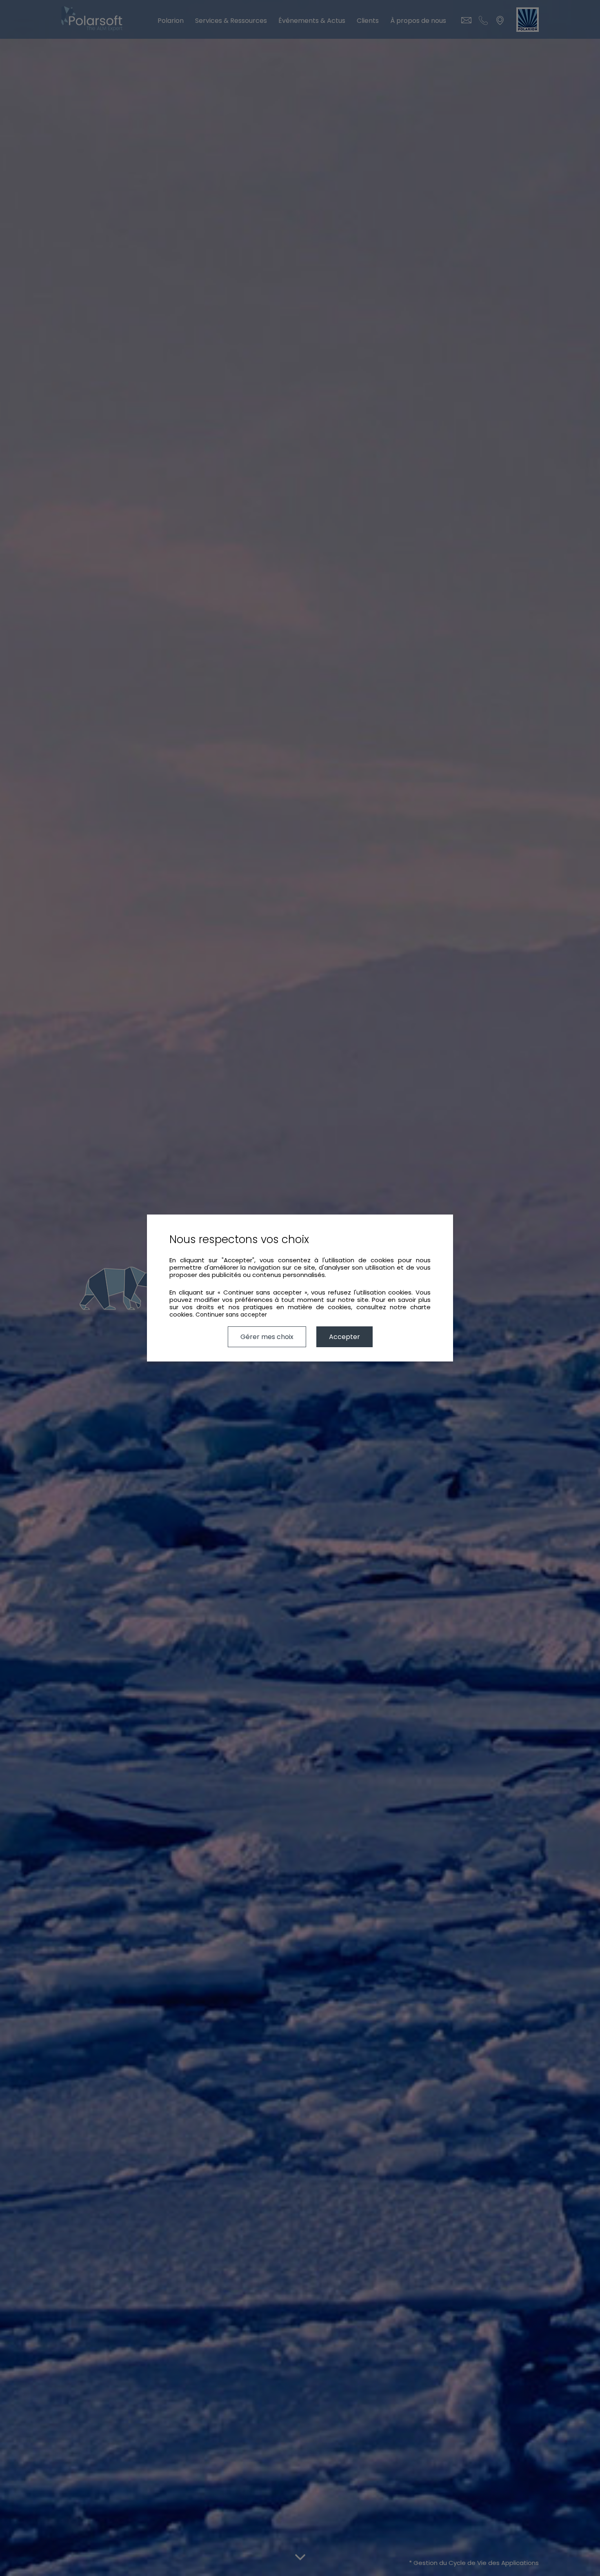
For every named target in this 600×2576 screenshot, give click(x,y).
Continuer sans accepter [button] (231, 1315)
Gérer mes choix (267, 1337)
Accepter (344, 1337)
